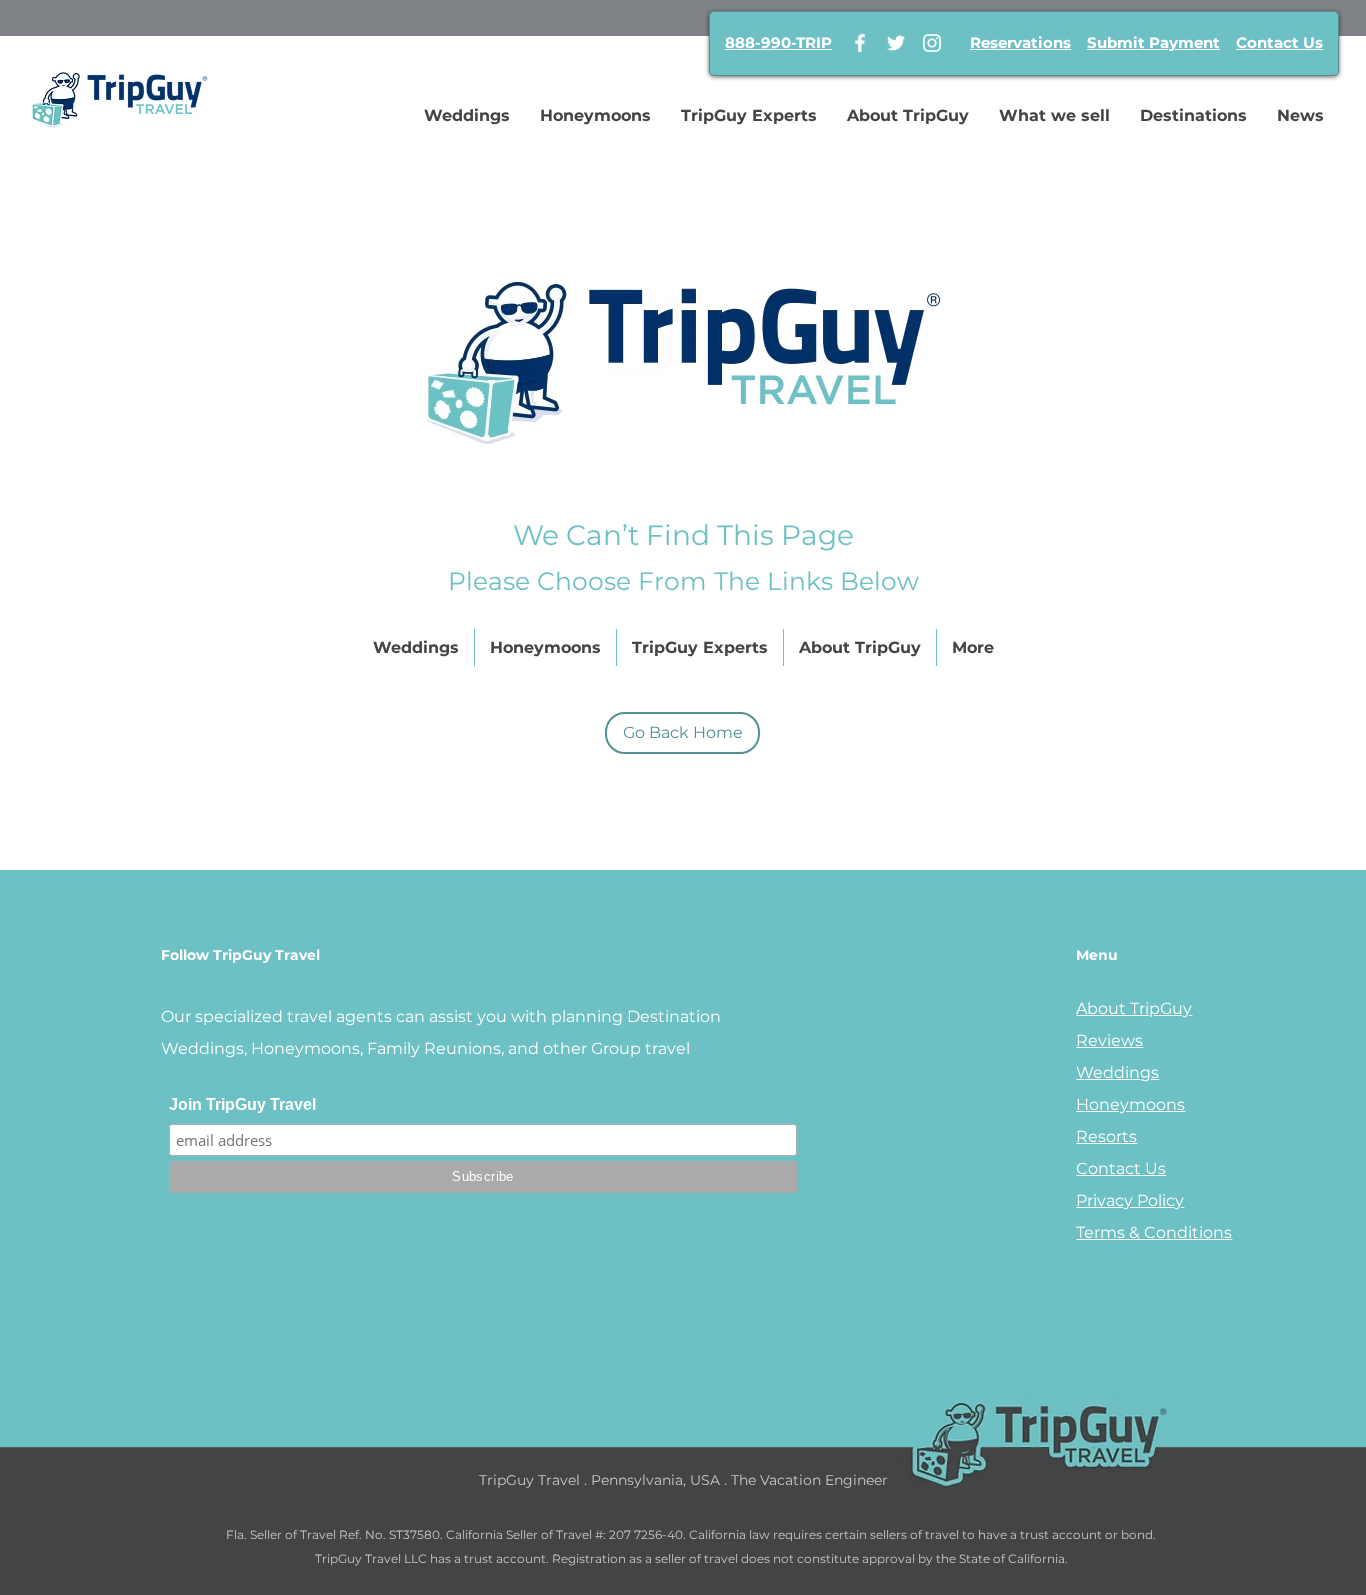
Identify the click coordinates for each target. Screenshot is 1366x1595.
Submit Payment (1153, 42)
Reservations (1020, 42)
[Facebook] (860, 43)
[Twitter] (896, 43)
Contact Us (1279, 42)
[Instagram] (932, 43)
